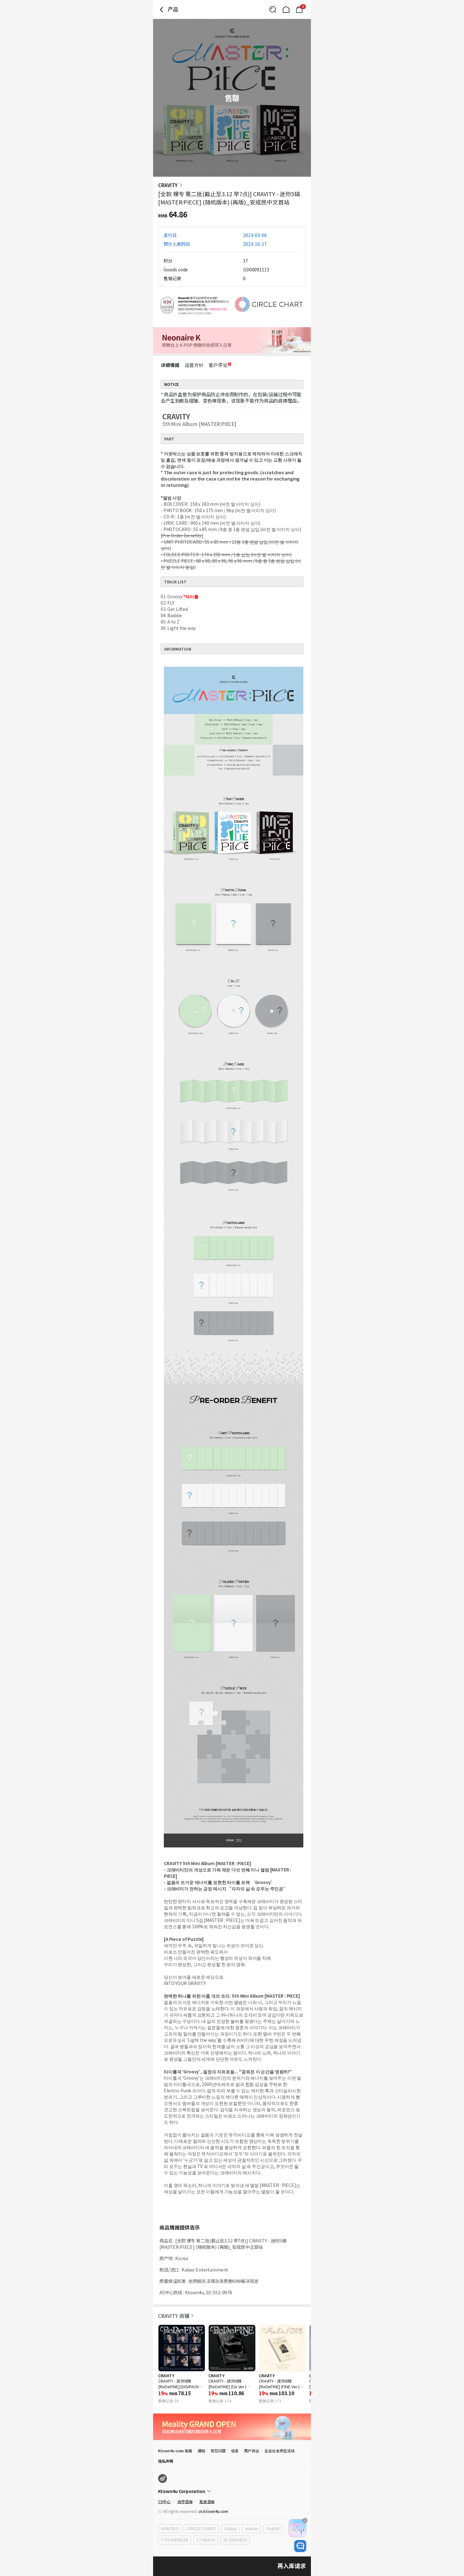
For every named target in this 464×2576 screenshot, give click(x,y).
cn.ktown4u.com (213, 2511)
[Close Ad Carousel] (305, 2520)
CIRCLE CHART (201, 2529)
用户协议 (252, 2451)
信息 (235, 2451)
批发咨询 (207, 2501)
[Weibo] (163, 2479)
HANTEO (170, 2529)
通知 (201, 2451)
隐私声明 (166, 2461)
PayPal (273, 2529)
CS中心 (164, 2501)
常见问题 (218, 2451)
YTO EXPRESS (175, 2540)
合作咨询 (185, 2501)
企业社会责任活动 (280, 2451)
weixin (251, 2529)
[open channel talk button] (300, 2546)
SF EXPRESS (235, 2540)
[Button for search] (273, 9)
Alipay (230, 2529)
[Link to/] (286, 9)
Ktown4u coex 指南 (175, 2451)
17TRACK (206, 2540)
